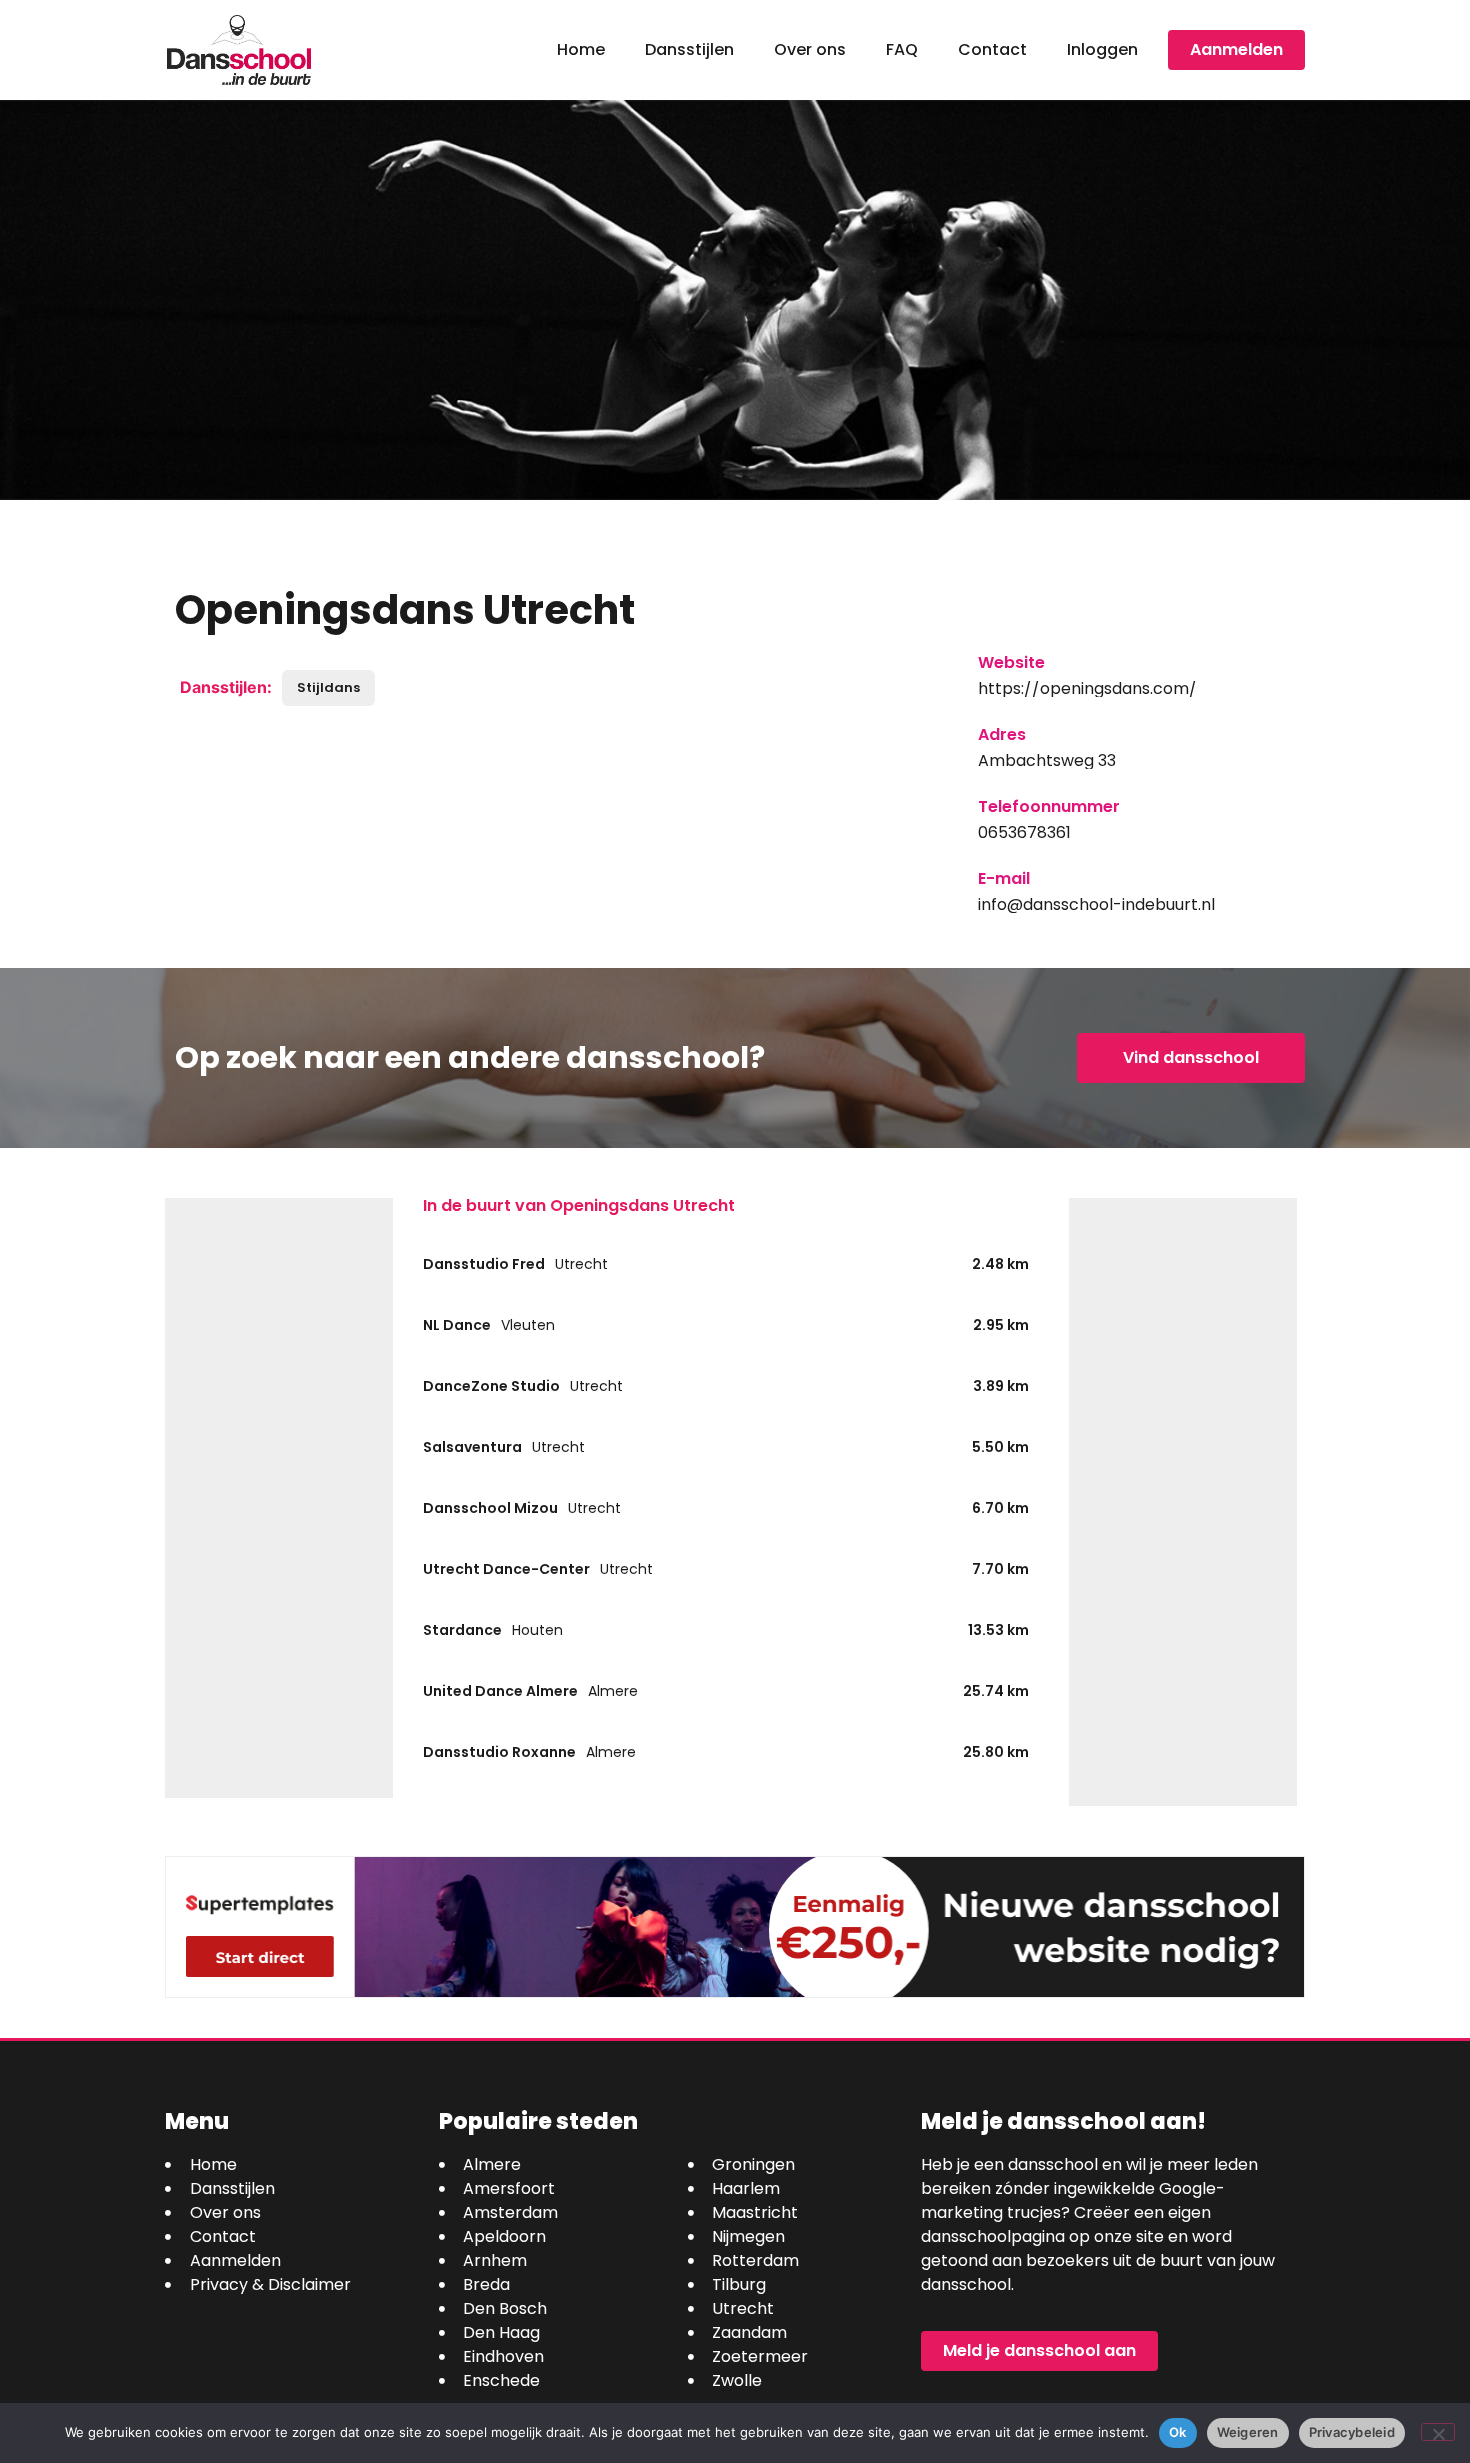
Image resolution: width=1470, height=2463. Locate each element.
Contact (992, 49)
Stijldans (328, 687)
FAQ (902, 49)
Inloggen (1102, 49)
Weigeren (1248, 2432)
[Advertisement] (279, 1498)
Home (581, 49)
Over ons (810, 49)
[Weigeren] (1438, 2432)
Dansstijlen (689, 49)
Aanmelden (1236, 49)
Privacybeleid (1352, 2432)
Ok (1178, 2432)
